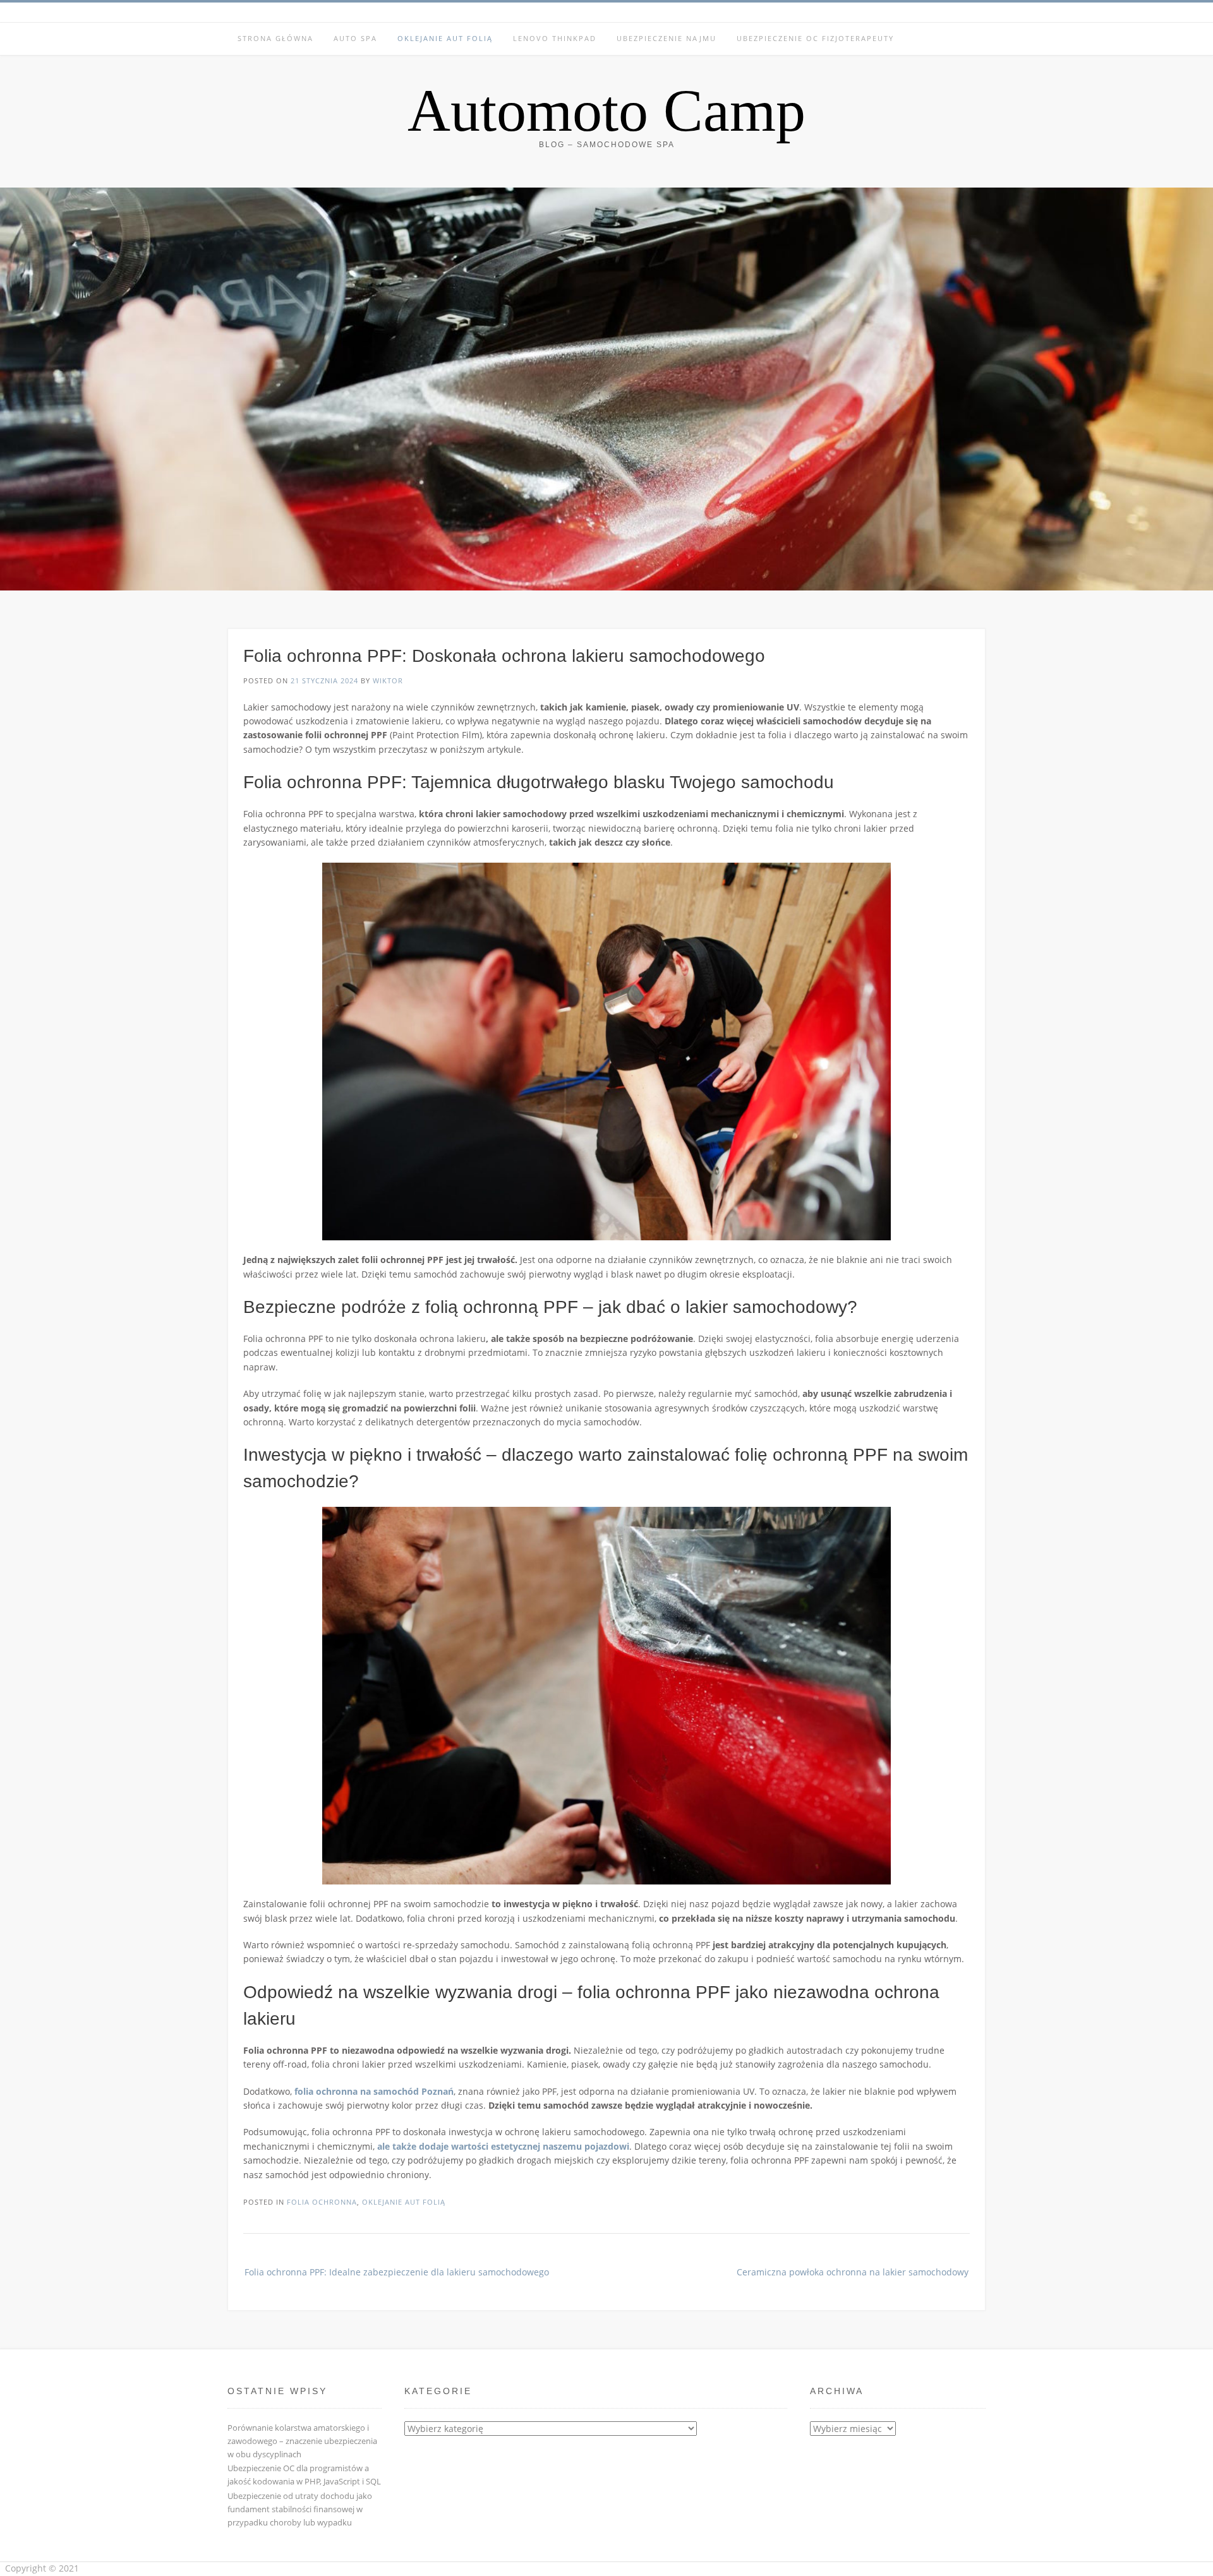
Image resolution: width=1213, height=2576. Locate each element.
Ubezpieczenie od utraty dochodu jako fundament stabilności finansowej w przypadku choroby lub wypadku (300, 2509)
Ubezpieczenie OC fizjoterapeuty (815, 38)
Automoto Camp (606, 111)
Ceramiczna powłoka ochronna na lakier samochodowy (853, 2272)
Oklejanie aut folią (445, 38)
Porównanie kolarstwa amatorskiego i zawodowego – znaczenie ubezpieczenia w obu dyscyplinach (302, 2441)
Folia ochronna (322, 2202)
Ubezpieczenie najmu (667, 38)
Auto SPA (355, 38)
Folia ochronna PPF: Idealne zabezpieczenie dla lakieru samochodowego (397, 2272)
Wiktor (388, 680)
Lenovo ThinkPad (555, 38)
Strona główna (275, 38)
